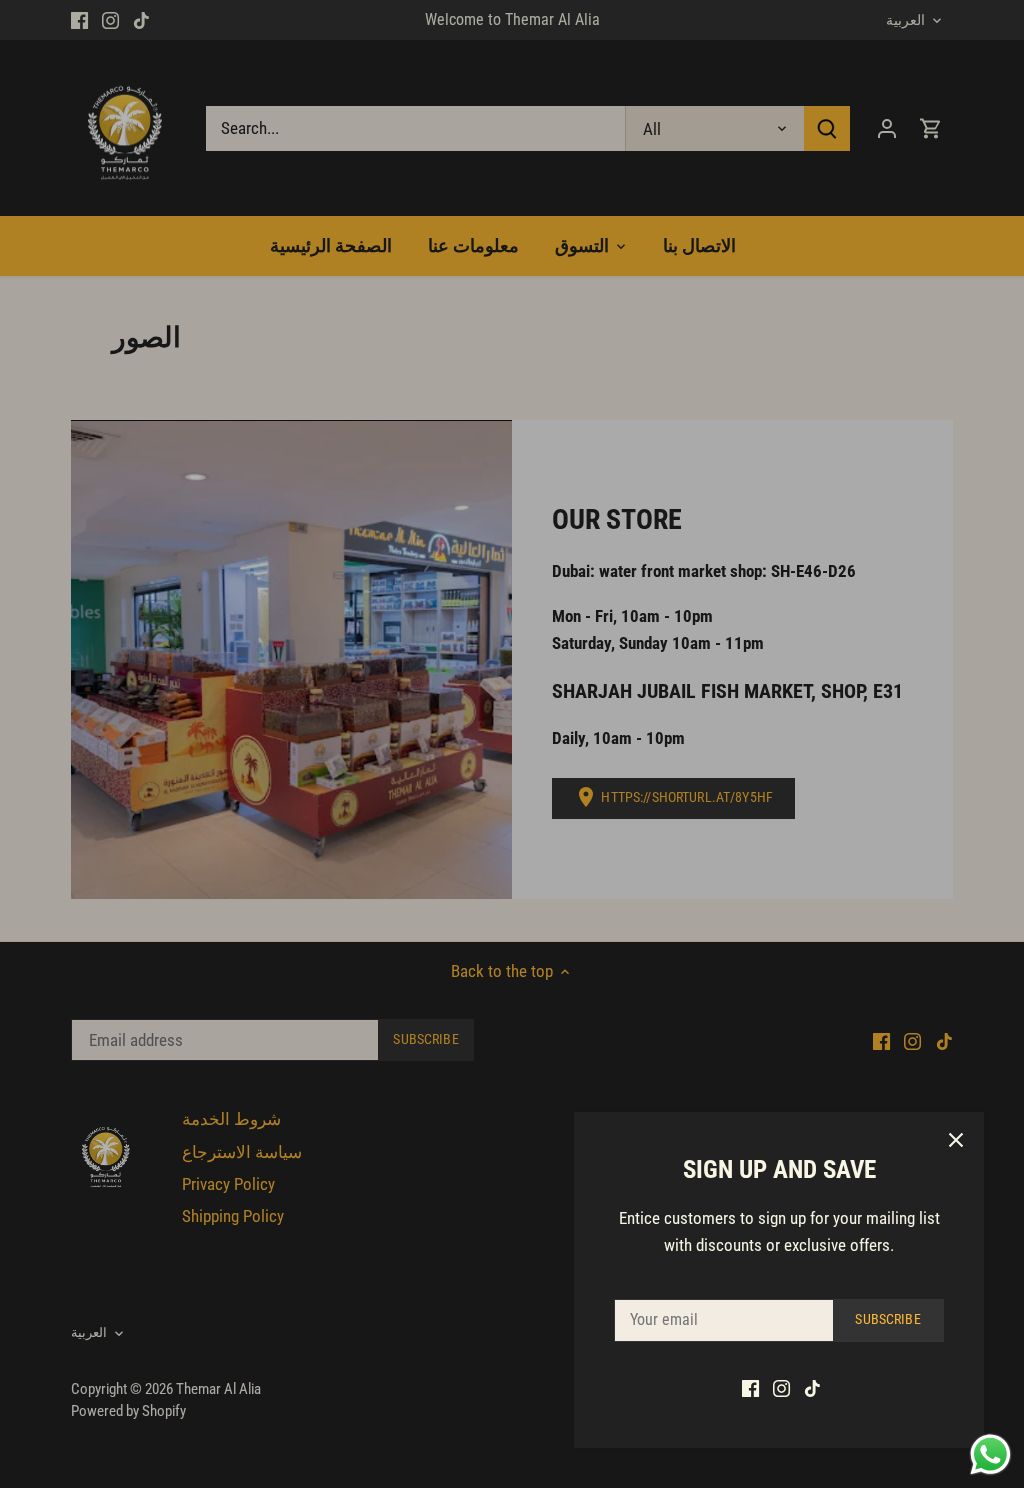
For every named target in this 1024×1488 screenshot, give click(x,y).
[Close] (956, 1140)
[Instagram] (781, 1388)
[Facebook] (750, 1388)
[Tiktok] (812, 1388)
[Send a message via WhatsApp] (990, 1454)
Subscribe (887, 1319)
